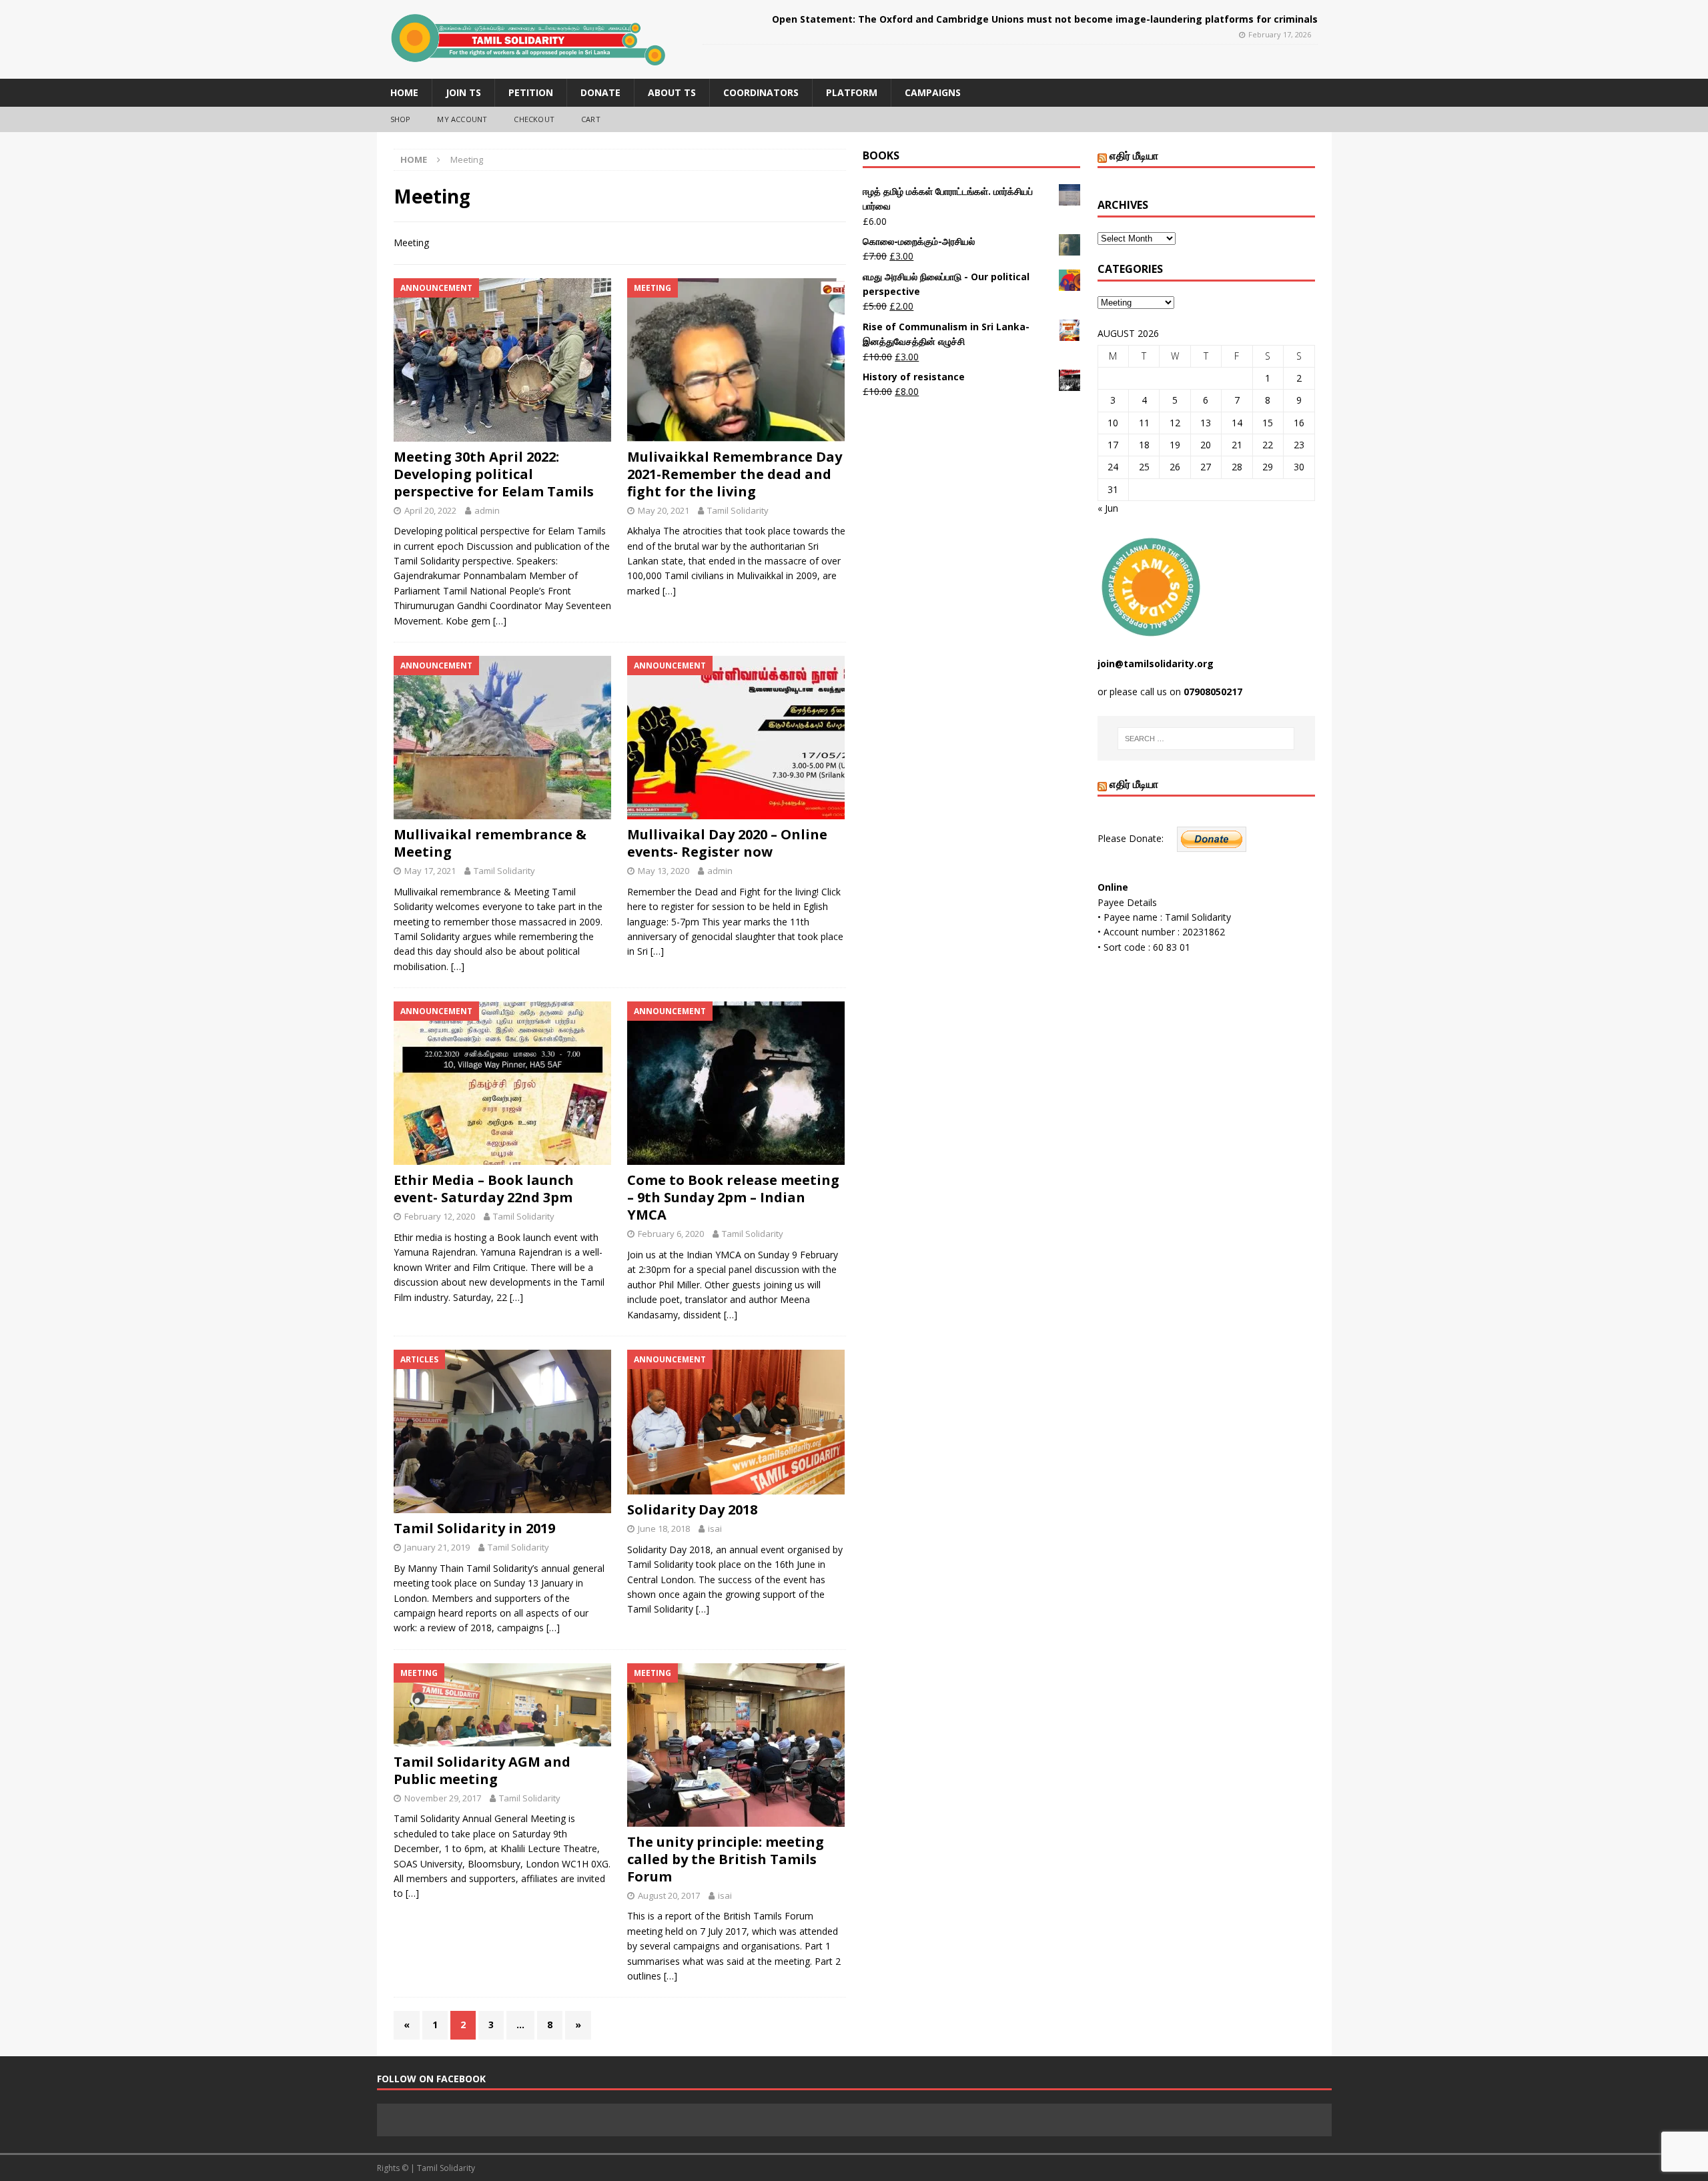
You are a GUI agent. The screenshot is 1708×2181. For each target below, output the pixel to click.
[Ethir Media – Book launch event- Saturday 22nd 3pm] (503, 1083)
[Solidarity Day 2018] (736, 1422)
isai (715, 1529)
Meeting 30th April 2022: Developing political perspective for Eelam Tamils (494, 474)
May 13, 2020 (664, 871)
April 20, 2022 (430, 510)
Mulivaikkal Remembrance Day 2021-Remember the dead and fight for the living (735, 474)
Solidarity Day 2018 (692, 1509)
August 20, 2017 (669, 1895)
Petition (531, 92)
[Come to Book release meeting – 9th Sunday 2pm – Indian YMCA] (736, 1083)
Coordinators (761, 92)
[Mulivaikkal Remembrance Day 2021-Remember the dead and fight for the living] (736, 360)
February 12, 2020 (440, 1216)
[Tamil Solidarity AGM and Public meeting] (503, 1705)
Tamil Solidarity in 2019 (474, 1528)
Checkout (534, 119)
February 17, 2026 (1280, 34)
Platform (852, 92)
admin (487, 510)
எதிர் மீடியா (1134, 155)
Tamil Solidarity (738, 510)
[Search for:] (1206, 739)
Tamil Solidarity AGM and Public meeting (482, 1770)
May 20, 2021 (664, 510)
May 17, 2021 (430, 871)
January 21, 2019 (437, 1547)
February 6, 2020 (671, 1234)
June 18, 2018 (664, 1529)
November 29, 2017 (443, 1798)
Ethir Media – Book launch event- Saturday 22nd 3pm (484, 1189)
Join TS (463, 92)
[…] (500, 621)
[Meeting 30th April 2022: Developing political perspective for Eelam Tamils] (503, 360)
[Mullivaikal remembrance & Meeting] (503, 738)
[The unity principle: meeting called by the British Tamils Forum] (736, 1745)
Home (404, 92)
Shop (401, 119)
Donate (600, 92)
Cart (591, 119)
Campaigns (933, 92)
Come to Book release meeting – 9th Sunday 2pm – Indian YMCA (733, 1197)
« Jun (1108, 508)
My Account (462, 119)
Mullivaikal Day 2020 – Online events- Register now (727, 843)
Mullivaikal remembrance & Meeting (490, 843)
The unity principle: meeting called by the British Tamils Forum (726, 1859)
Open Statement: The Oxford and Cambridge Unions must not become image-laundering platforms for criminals (1045, 19)
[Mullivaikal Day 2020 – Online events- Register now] (736, 738)
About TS (672, 92)
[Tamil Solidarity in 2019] (503, 1431)
